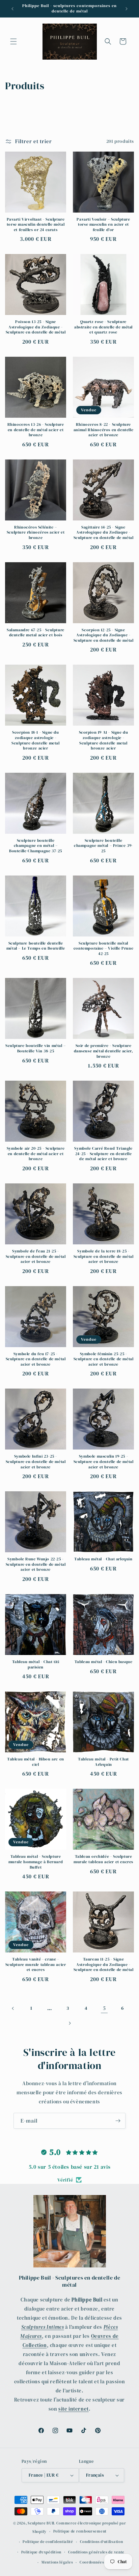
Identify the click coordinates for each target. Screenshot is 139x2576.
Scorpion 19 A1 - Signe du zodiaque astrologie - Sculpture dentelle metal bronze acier (104, 740)
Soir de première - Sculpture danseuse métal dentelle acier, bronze (104, 1051)
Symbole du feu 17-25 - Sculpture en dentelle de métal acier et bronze (36, 1359)
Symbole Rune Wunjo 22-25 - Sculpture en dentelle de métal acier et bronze (36, 1564)
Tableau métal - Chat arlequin (103, 1559)
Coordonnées (92, 2562)
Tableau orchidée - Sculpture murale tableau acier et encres (103, 1859)
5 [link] (104, 2008)
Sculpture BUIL (41, 2523)
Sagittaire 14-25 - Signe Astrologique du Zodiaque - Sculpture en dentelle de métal (104, 533)
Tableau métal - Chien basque (104, 1662)
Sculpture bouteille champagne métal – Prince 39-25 (103, 846)
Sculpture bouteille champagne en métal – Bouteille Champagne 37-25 (36, 846)
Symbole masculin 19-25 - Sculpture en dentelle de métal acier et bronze (104, 1462)
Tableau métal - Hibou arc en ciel (36, 1762)
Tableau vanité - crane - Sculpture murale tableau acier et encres (36, 1965)
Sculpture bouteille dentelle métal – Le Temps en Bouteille (36, 946)
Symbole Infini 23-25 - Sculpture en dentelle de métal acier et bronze (36, 1462)
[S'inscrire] (118, 2121)
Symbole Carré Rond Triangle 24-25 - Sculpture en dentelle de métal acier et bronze (103, 1154)
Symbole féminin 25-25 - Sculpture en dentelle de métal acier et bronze (104, 1359)
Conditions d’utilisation (102, 2542)
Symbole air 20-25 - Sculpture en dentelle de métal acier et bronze (36, 1154)
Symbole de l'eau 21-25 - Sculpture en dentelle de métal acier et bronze (36, 1257)
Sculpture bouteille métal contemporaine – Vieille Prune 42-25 (103, 949)
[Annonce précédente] (12, 9)
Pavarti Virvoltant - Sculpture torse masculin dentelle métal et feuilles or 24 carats (36, 225)
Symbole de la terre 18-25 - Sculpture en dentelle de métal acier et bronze (104, 1257)
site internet (74, 2409)
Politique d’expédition (41, 2552)
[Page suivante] (69, 2023)
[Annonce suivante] (127, 9)
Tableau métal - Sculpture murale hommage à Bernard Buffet (36, 1862)
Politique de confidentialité (48, 2542)
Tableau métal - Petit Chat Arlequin (103, 1762)
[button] (13, 41)
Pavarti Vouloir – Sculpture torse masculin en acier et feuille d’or (103, 225)
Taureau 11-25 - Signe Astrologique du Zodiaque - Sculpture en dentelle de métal (104, 1965)
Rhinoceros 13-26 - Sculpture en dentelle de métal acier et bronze (36, 430)
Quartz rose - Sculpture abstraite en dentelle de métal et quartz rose (103, 327)
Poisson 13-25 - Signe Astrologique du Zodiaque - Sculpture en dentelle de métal (36, 327)
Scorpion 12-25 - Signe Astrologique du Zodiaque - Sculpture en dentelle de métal (104, 635)
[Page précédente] (13, 2008)
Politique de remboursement (80, 2531)
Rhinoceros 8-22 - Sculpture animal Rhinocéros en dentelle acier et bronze (103, 430)
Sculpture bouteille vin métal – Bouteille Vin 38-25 (36, 1048)
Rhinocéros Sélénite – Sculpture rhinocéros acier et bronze (36, 533)
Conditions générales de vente (96, 2552)
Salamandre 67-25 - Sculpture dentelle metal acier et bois (36, 633)
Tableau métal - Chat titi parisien (36, 1665)
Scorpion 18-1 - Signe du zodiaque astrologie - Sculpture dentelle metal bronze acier (35, 740)
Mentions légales (57, 2562)
